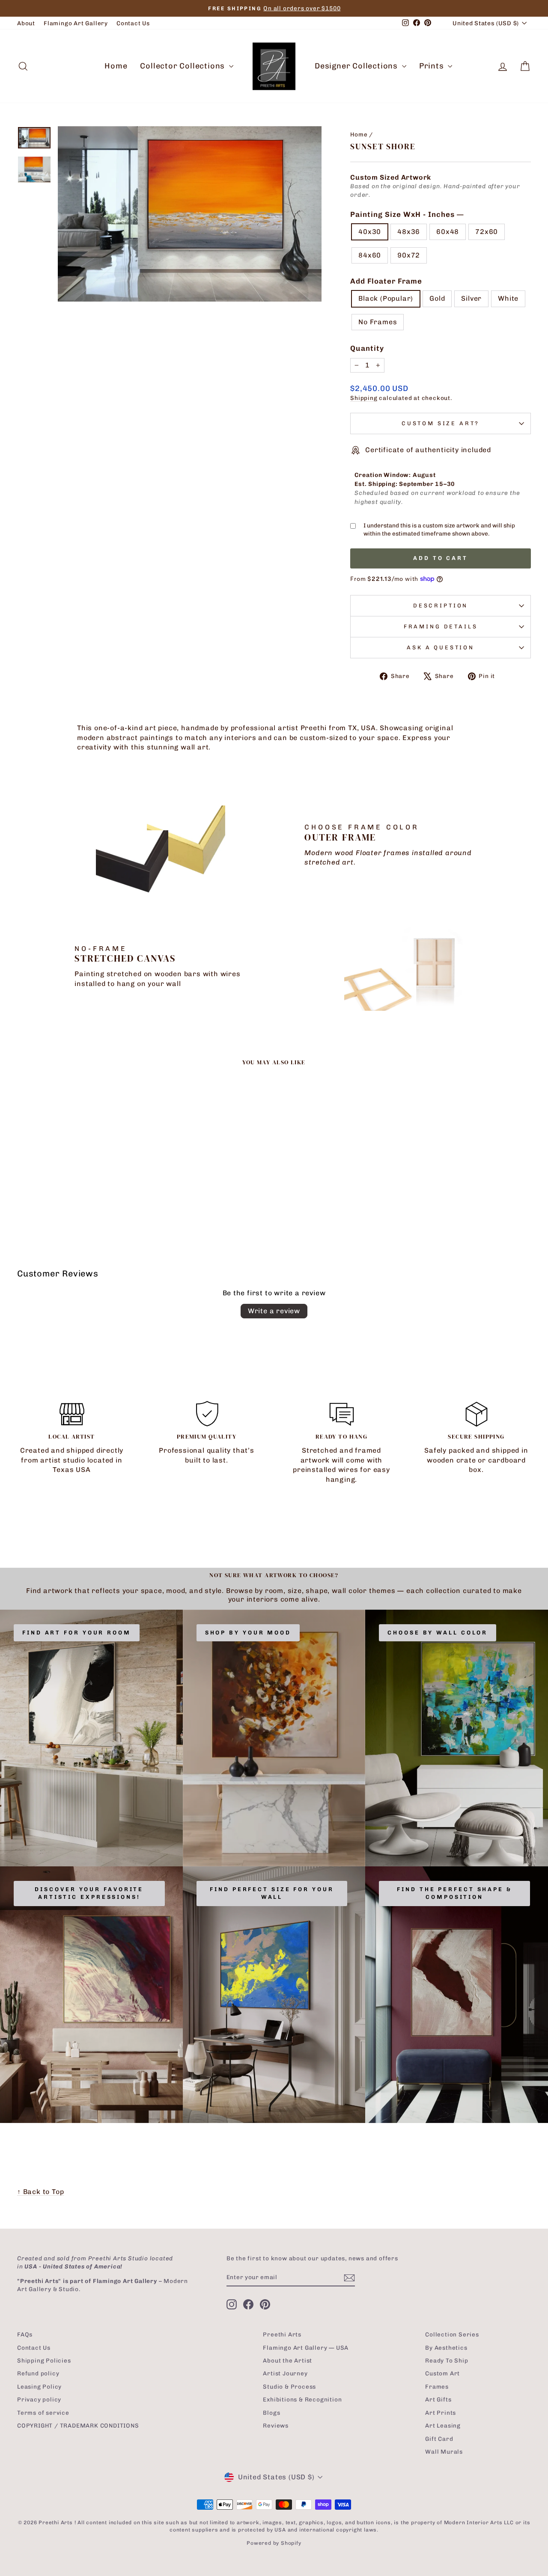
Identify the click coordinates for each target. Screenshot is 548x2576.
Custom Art (442, 2373)
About (26, 23)
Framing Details (441, 626)
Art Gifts (438, 2399)
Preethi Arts (282, 2334)
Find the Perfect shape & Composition (454, 1893)
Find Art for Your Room (77, 1633)
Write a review (274, 1311)
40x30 (370, 232)
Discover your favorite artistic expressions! (89, 1893)
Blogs (271, 2413)
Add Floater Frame (386, 281)
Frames (437, 2387)
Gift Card (439, 2439)
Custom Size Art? (441, 423)
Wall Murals (444, 2452)
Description (441, 606)
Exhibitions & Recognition (302, 2399)
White (508, 298)
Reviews (276, 2425)
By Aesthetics (446, 2348)
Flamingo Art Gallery (76, 23)
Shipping (364, 398)
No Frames (378, 322)
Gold (437, 298)
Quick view (78, 1168)
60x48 (448, 232)
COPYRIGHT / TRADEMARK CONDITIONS (78, 2425)
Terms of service (43, 2413)
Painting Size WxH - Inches (407, 214)
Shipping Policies (44, 2360)
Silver (471, 298)
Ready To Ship (447, 2360)
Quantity (367, 348)
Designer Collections (357, 66)
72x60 (487, 232)
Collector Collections (183, 66)
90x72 (409, 255)
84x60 (370, 255)
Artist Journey (285, 2373)
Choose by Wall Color (438, 1633)
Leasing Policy (39, 2387)
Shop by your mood (248, 1633)
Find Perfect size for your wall (272, 1893)
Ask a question (441, 647)
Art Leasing (443, 2425)
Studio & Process (289, 2387)
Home (116, 66)
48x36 (409, 232)
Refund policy (38, 2373)
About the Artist (287, 2360)
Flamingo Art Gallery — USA (306, 2348)
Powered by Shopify (274, 2543)
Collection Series (452, 2334)
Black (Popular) (386, 298)
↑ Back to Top (40, 2192)
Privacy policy (39, 2399)
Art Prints (441, 2413)
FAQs (25, 2334)
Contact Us (133, 23)
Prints (433, 66)
